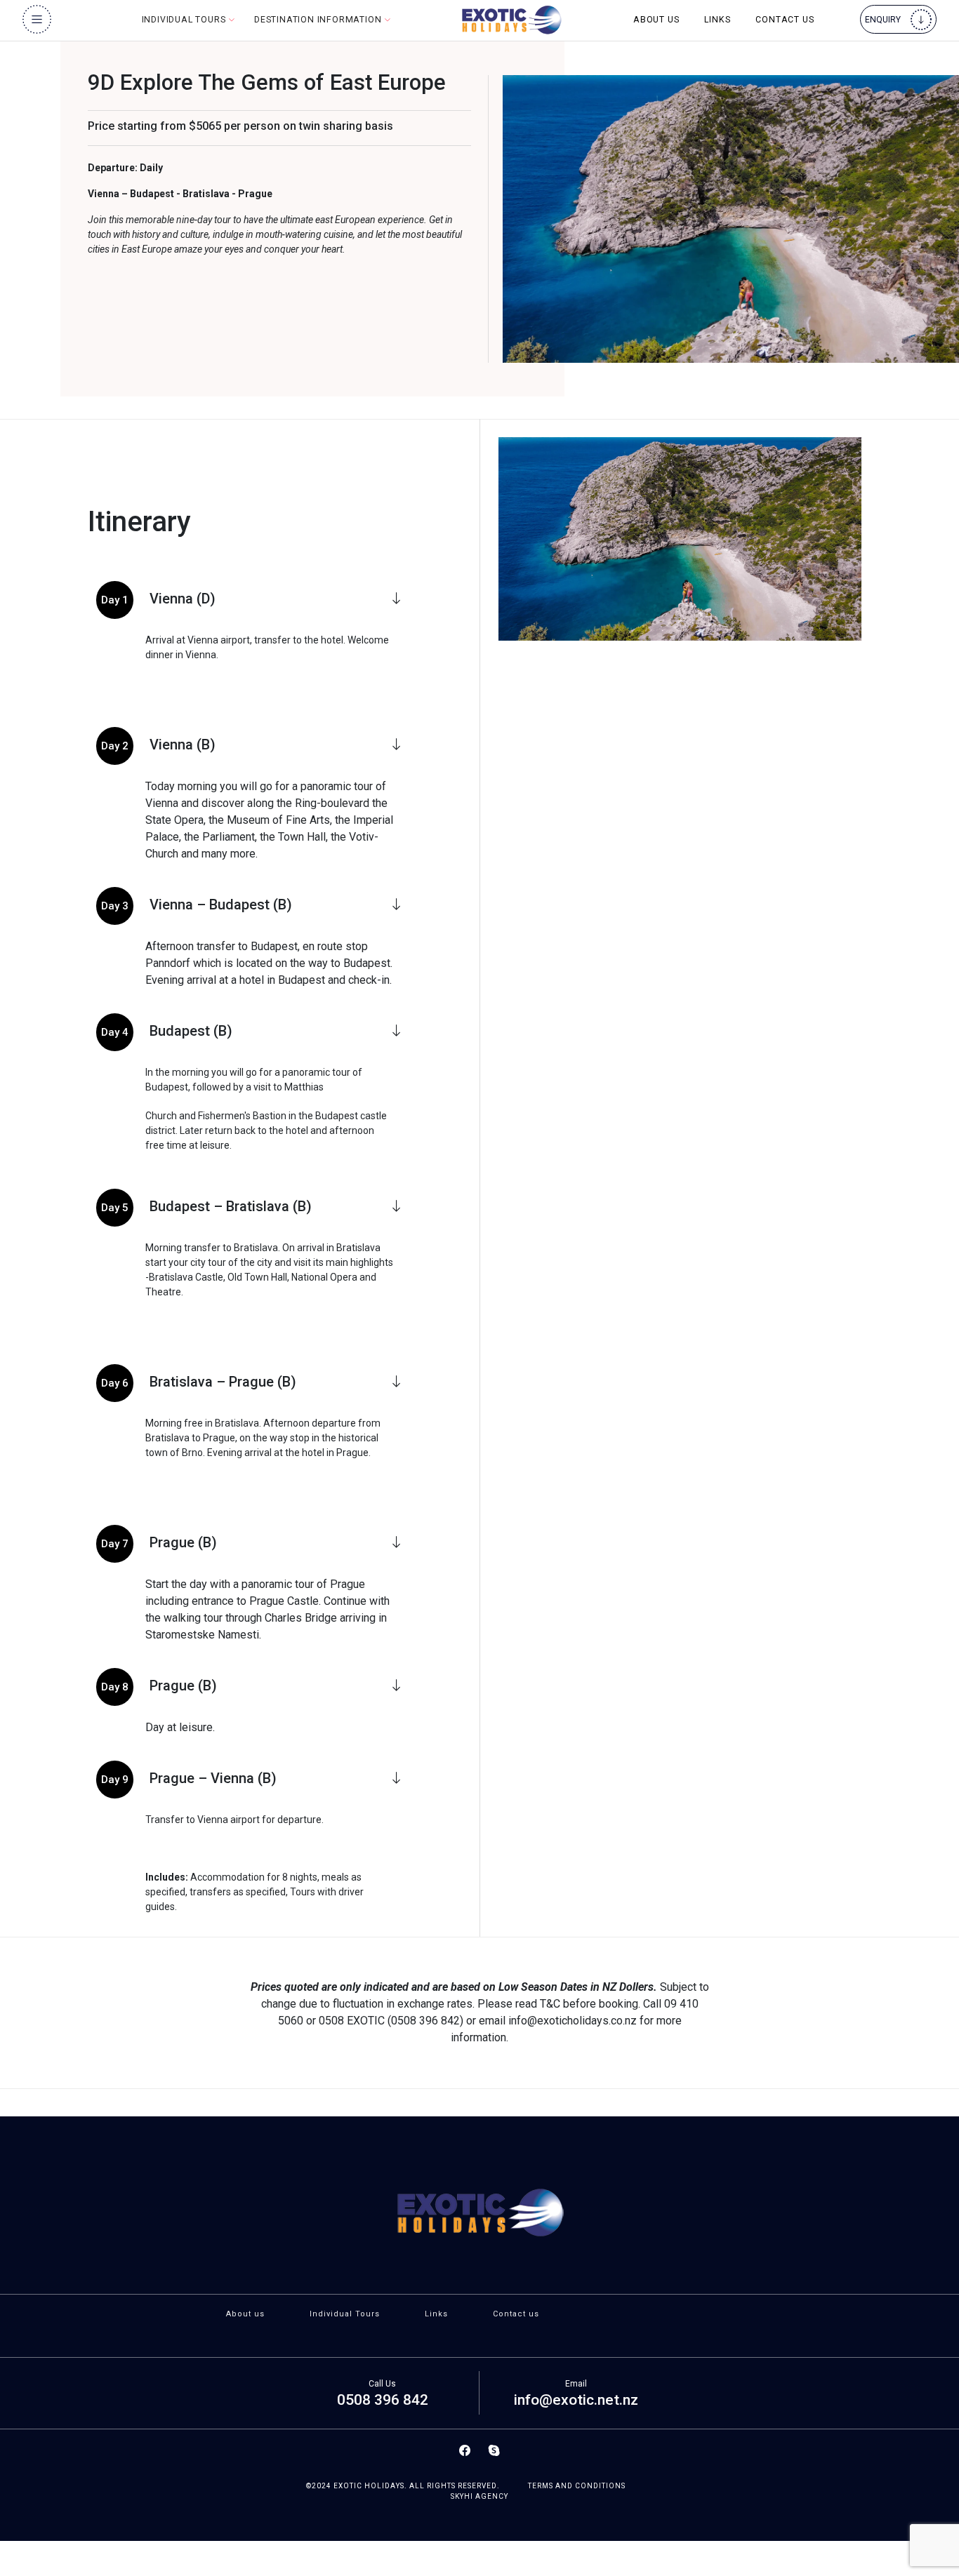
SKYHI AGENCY (479, 2496)
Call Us (382, 2384)
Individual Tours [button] (185, 20)
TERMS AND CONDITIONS (577, 2486)
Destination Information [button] (319, 20)
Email (576, 2384)
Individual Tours (345, 2314)
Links (717, 20)
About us (656, 20)
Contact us (785, 20)
